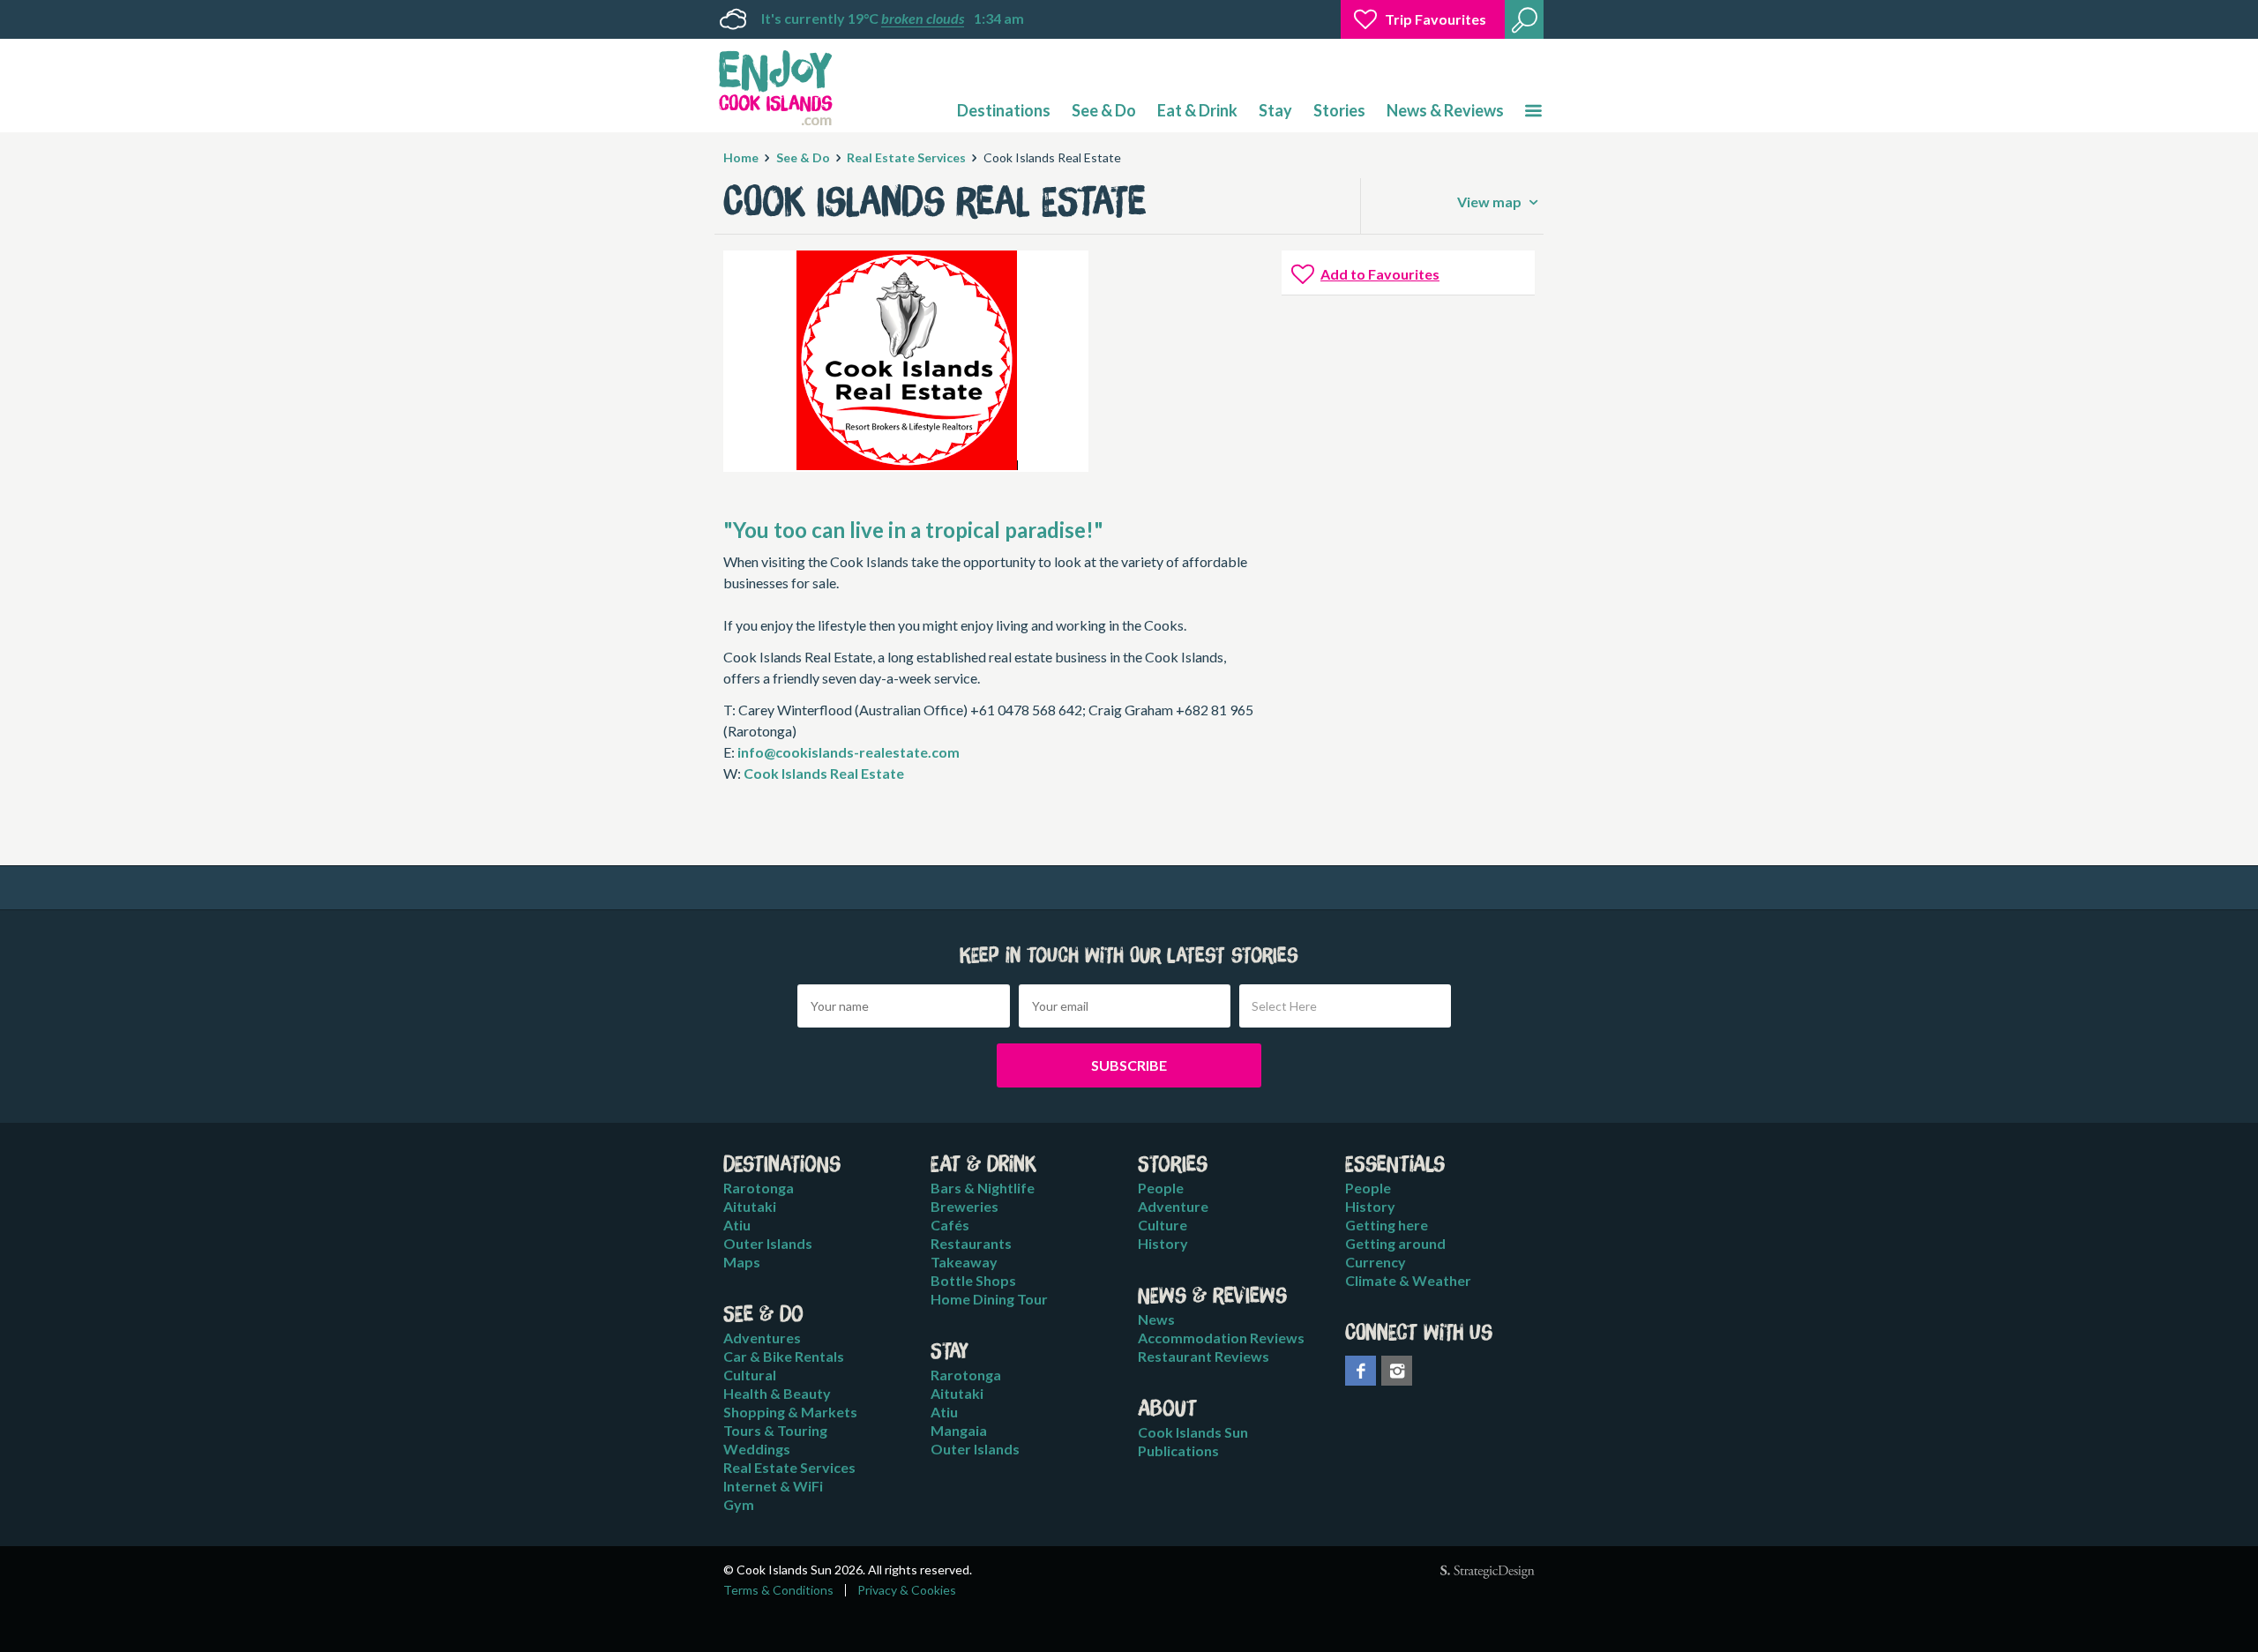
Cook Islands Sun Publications (1193, 1441)
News (1156, 1319)
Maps (742, 1262)
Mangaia (959, 1430)
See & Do (1104, 110)
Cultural (750, 1375)
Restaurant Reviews (1204, 1356)
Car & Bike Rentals (784, 1356)
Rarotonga (759, 1188)
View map (1491, 202)
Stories (1339, 110)
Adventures (762, 1338)
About (1167, 1409)
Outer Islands (768, 1243)
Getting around (1395, 1243)
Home (741, 157)
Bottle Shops (973, 1280)
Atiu (737, 1225)
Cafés (950, 1225)
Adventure (1173, 1206)
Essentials (1395, 1165)
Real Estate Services (906, 157)
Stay (1275, 110)
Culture (1163, 1225)
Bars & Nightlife (983, 1188)
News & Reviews (1445, 110)
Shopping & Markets (790, 1412)
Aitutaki (750, 1206)
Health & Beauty (777, 1393)
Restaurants (971, 1243)
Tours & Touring (775, 1430)
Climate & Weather (1408, 1280)
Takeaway (964, 1262)
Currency (1376, 1262)
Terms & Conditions (778, 1590)
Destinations (1004, 110)
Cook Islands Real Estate (824, 773)
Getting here (1387, 1225)
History (1163, 1243)
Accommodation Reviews (1221, 1338)
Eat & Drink (1197, 110)
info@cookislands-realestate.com (849, 752)
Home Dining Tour (989, 1299)
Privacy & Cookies (907, 1590)
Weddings (757, 1449)
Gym (739, 1504)
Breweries (965, 1206)
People (1161, 1188)
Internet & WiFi (773, 1486)
